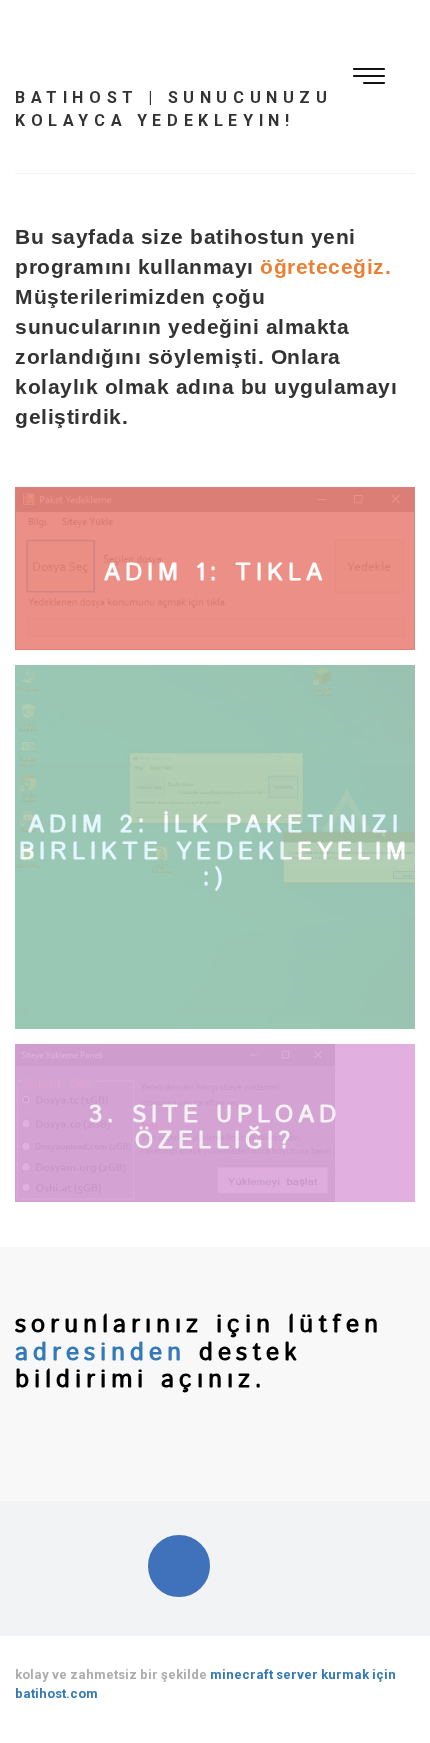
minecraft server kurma (286, 1674)
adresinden (107, 1353)
